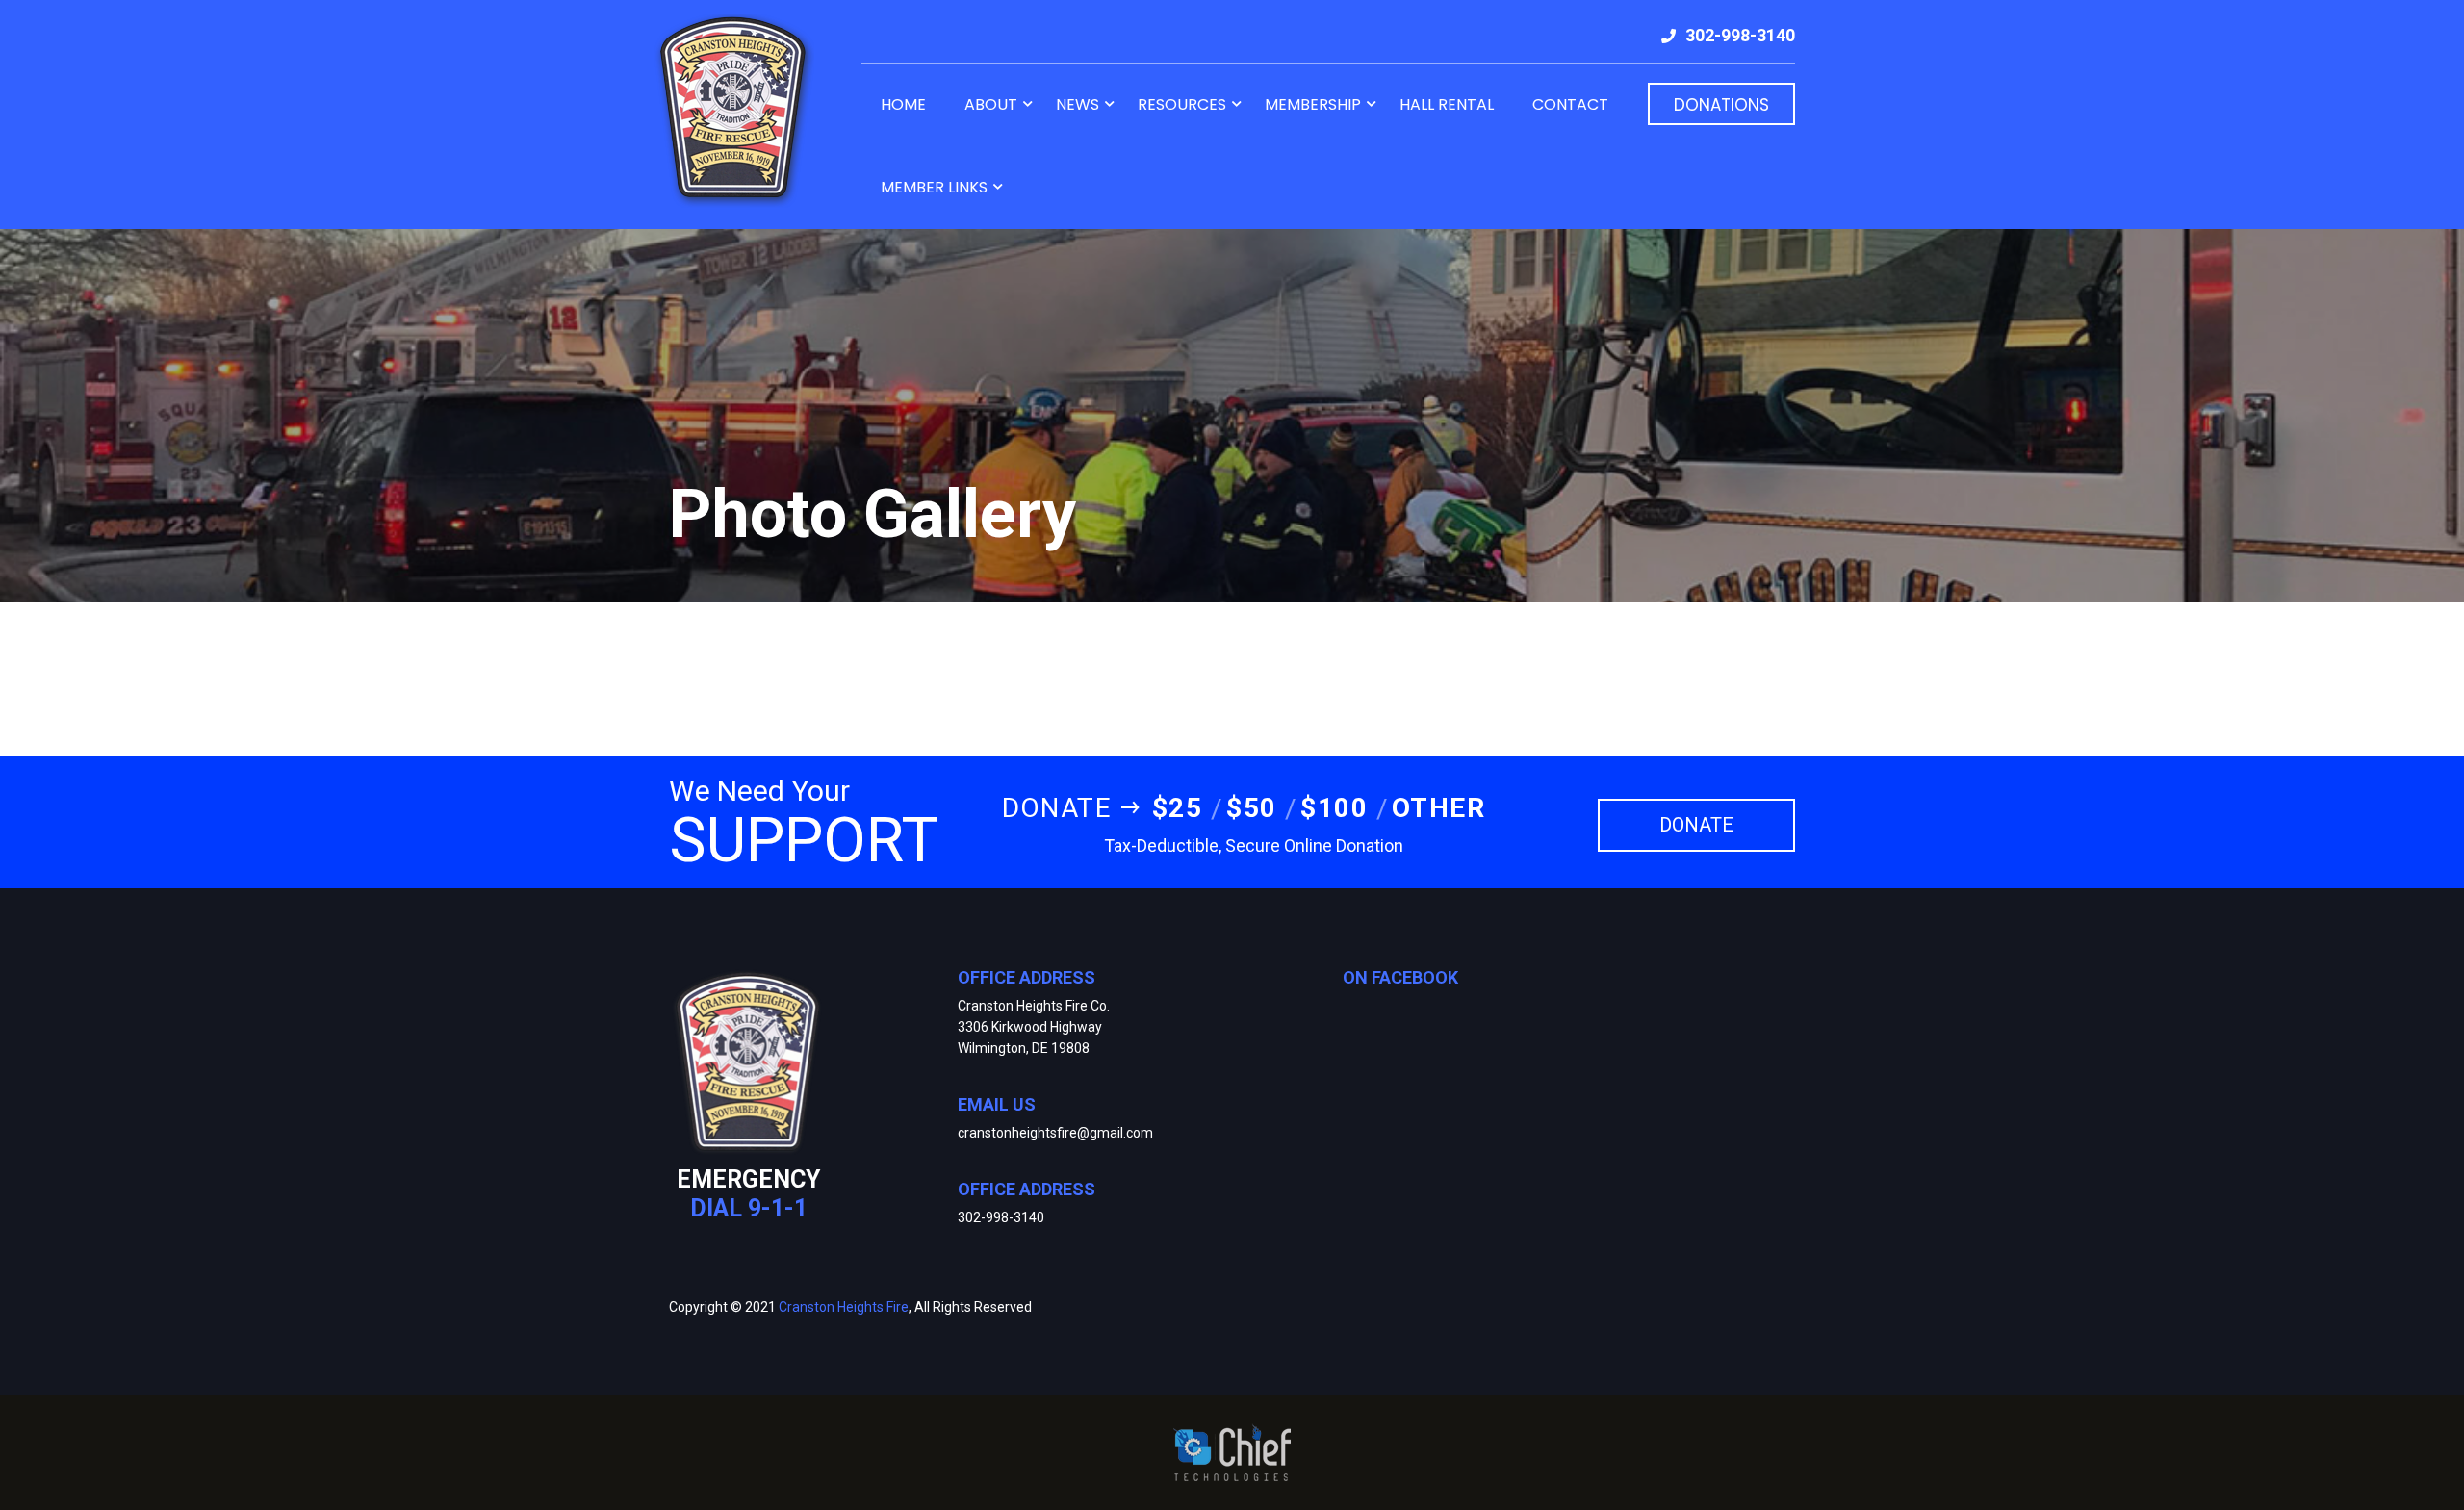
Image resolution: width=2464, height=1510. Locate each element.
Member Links (934, 187)
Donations (1721, 105)
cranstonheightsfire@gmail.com (1055, 1133)
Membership (1313, 104)
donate (1696, 825)
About (991, 104)
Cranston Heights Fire (844, 1307)
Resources (1182, 104)
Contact (1570, 104)
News (1078, 104)
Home (903, 104)
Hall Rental (1447, 104)
